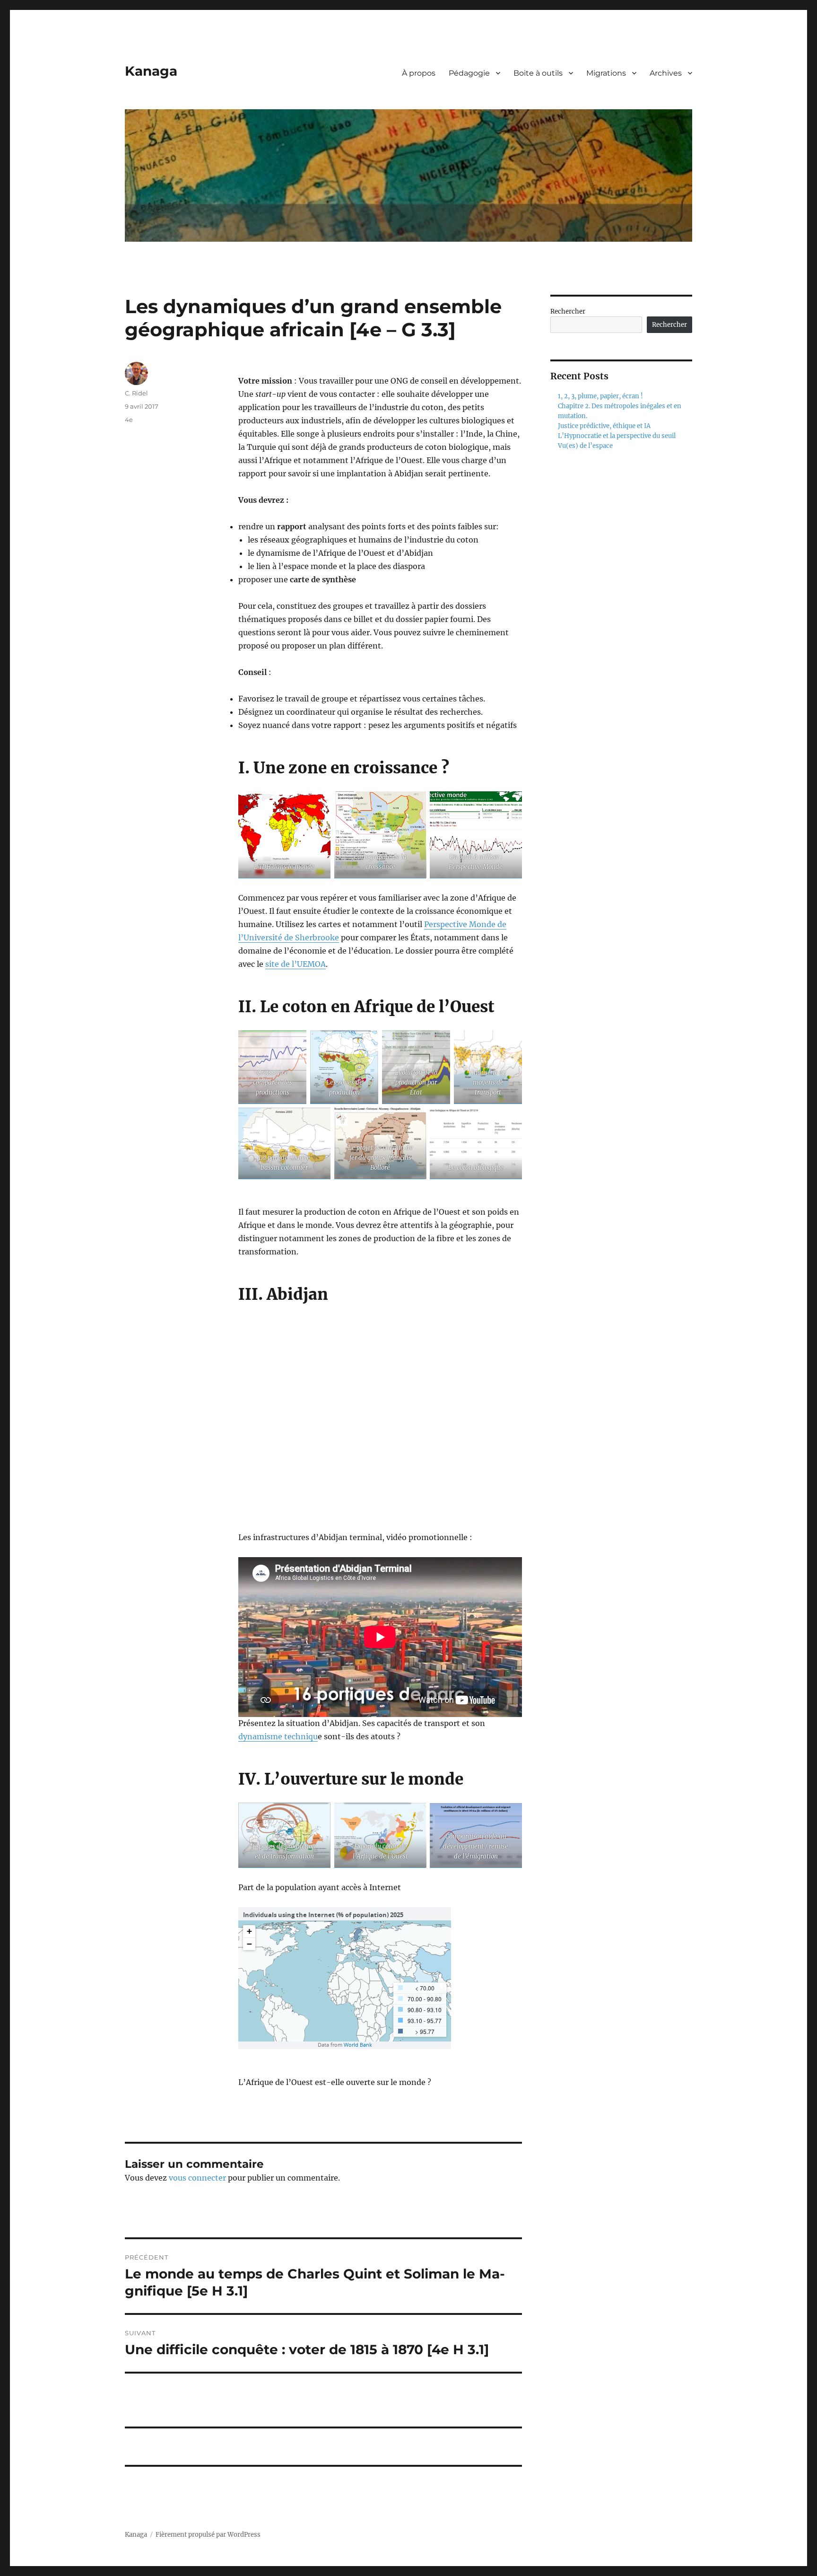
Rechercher (568, 311)
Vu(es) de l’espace (585, 446)
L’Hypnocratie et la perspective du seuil (617, 436)
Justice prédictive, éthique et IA (604, 426)
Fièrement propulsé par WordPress (208, 2535)
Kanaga (151, 71)
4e (129, 420)
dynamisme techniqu (278, 1736)
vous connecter (197, 2178)
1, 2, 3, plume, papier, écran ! (600, 396)
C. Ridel (136, 393)
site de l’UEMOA (296, 964)
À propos (419, 73)
